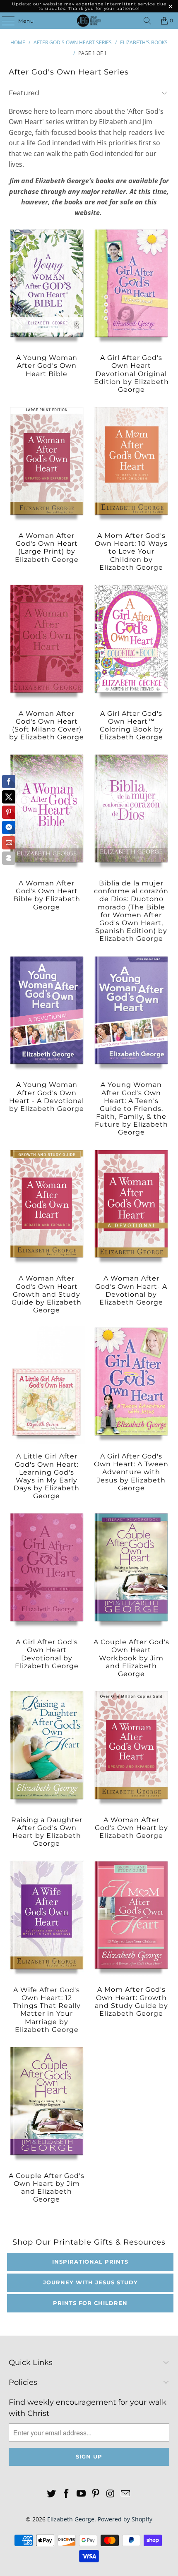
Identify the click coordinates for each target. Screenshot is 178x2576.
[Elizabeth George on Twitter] (52, 2494)
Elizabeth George (71, 2519)
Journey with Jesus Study (90, 2282)
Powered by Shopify (125, 2519)
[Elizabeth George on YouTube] (81, 2494)
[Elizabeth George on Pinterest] (96, 2494)
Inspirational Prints (90, 2262)
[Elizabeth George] (89, 21)
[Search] (147, 21)
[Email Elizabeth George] (125, 2494)
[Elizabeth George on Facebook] (67, 2494)
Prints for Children (90, 2303)
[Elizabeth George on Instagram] (111, 2494)
